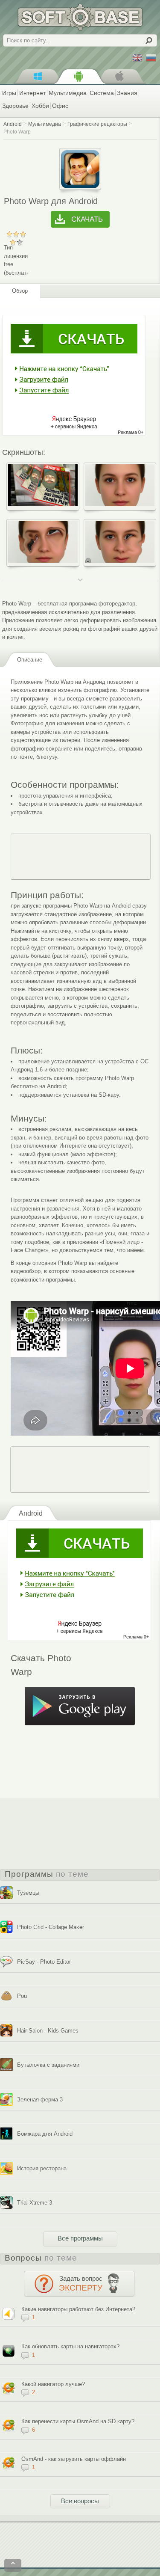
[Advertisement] (81, 857)
